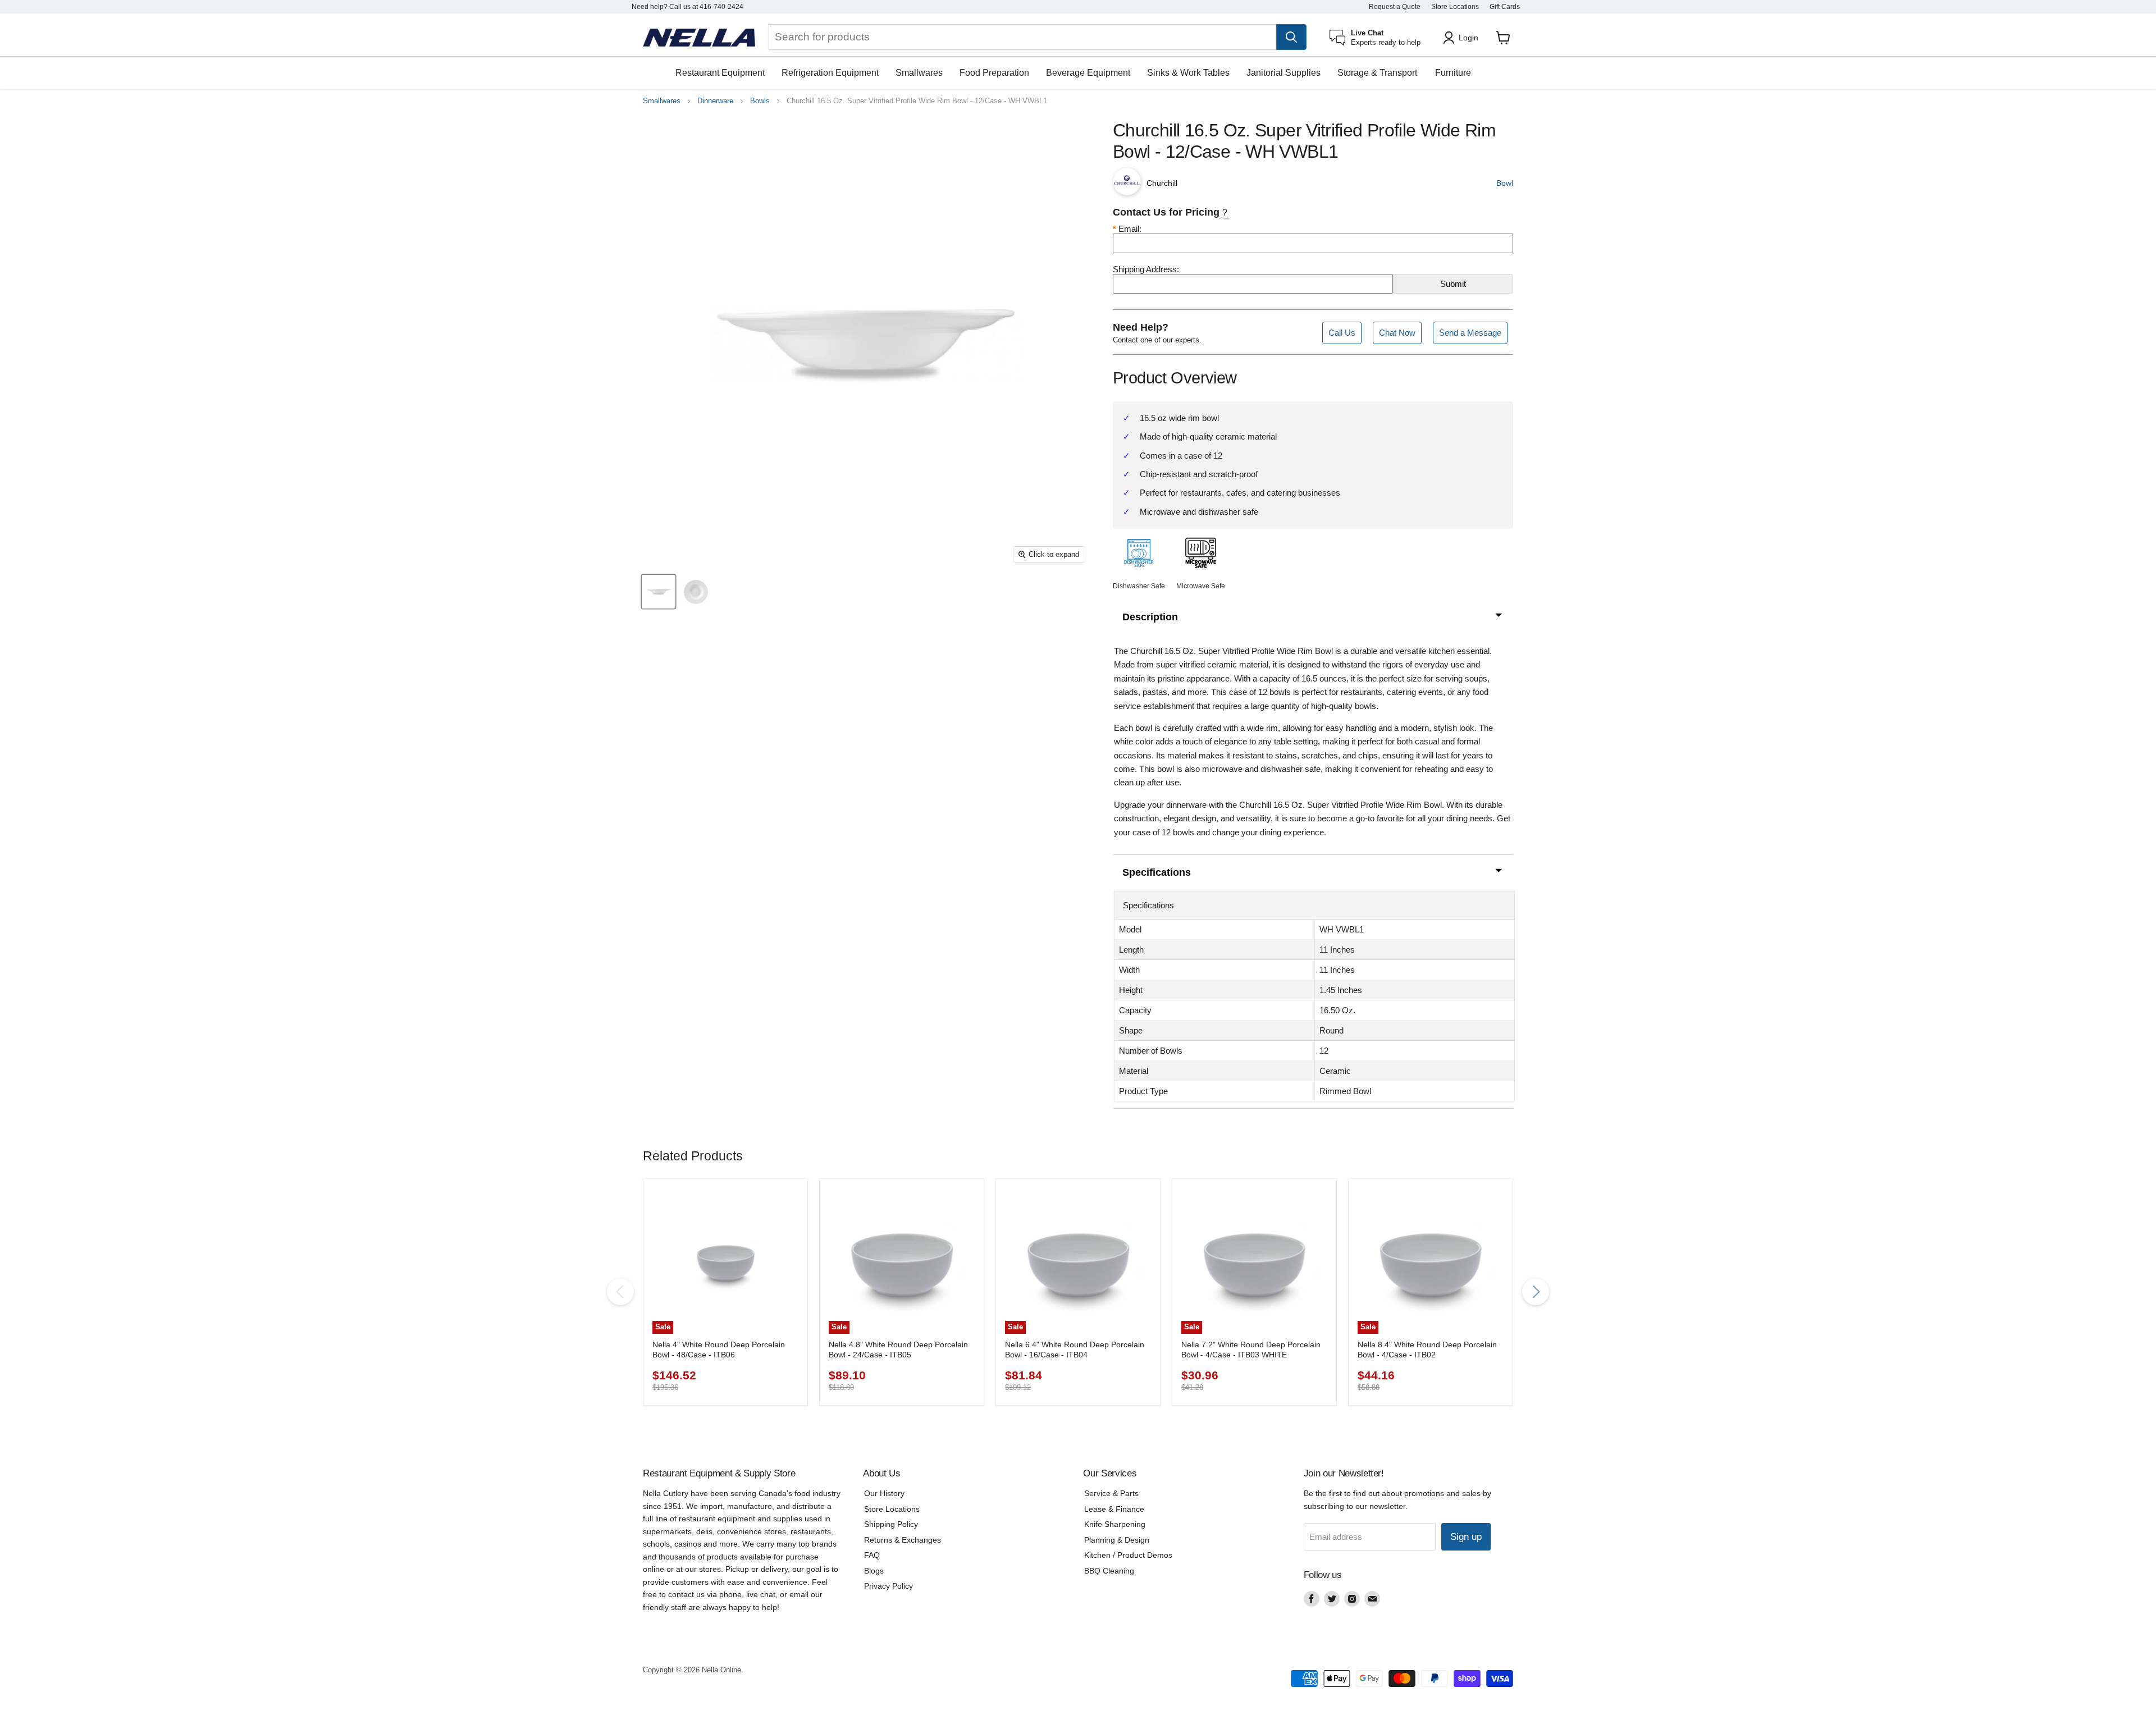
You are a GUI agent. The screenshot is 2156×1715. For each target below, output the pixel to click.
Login (1468, 38)
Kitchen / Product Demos (1128, 1555)
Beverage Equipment (1088, 73)
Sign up (1466, 1537)
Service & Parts (1111, 1493)
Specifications (1157, 872)
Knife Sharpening (1115, 1524)
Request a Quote (1395, 7)
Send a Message (1470, 333)
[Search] (1291, 37)
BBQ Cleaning (1109, 1571)
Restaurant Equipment (720, 73)
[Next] (1536, 1292)
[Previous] (620, 1292)
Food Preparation (994, 73)
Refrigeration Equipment (830, 73)
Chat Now (1397, 333)
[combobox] (1022, 37)
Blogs (874, 1571)
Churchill (1162, 183)
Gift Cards (1505, 7)
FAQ (872, 1555)
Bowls (760, 101)
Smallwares (919, 73)
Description (1150, 617)
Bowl (1505, 183)
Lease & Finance (1114, 1509)
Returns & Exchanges (903, 1540)
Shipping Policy (891, 1524)
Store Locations (1455, 7)
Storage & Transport (1377, 73)
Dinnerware (715, 101)
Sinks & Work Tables (1188, 73)
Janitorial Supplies (1283, 73)
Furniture (1453, 73)
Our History (884, 1493)
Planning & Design (1117, 1540)
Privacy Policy (889, 1586)
